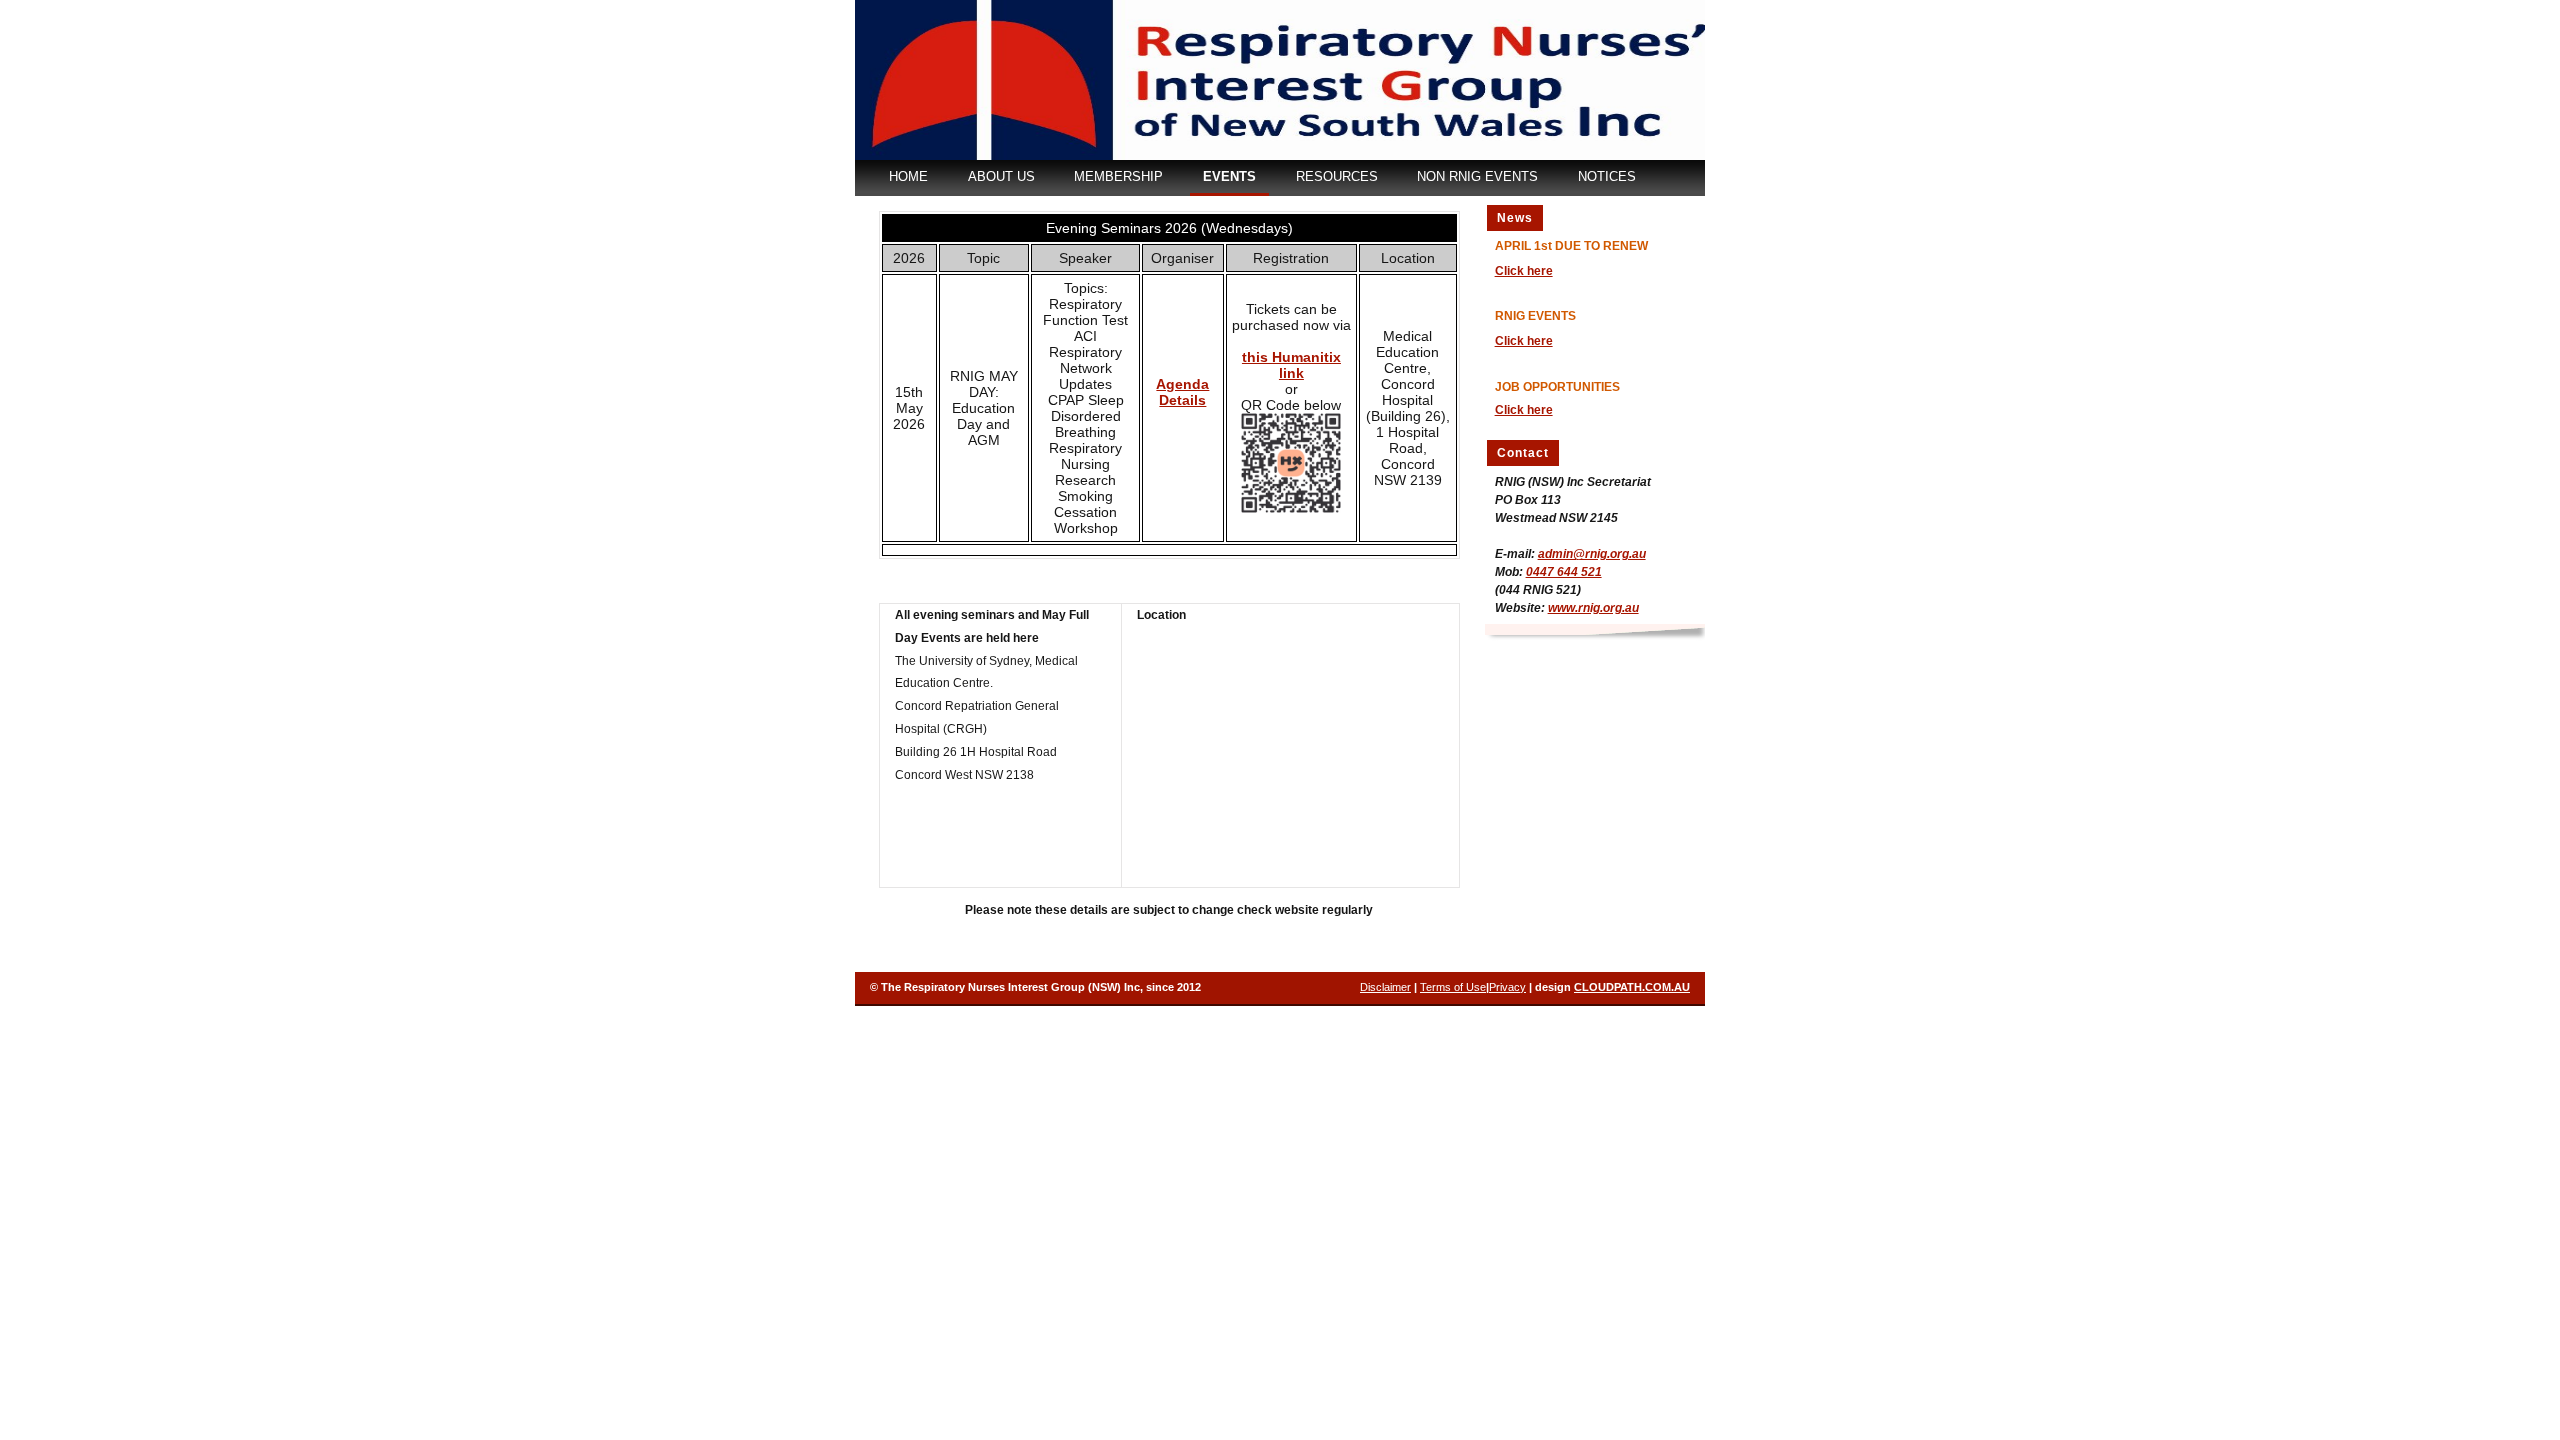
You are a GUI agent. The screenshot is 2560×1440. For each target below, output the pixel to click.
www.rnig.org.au (1593, 608)
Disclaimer (1385, 987)
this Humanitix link (1291, 365)
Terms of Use (1453, 987)
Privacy (1507, 987)
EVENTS (1229, 176)
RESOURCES (1337, 176)
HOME (908, 176)
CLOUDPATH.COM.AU (1632, 987)
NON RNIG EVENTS (1477, 176)
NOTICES (1607, 176)
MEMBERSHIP (1118, 176)
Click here (1524, 271)
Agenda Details (1182, 392)
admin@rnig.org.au (1592, 554)
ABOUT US (1001, 176)
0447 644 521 (1564, 572)
